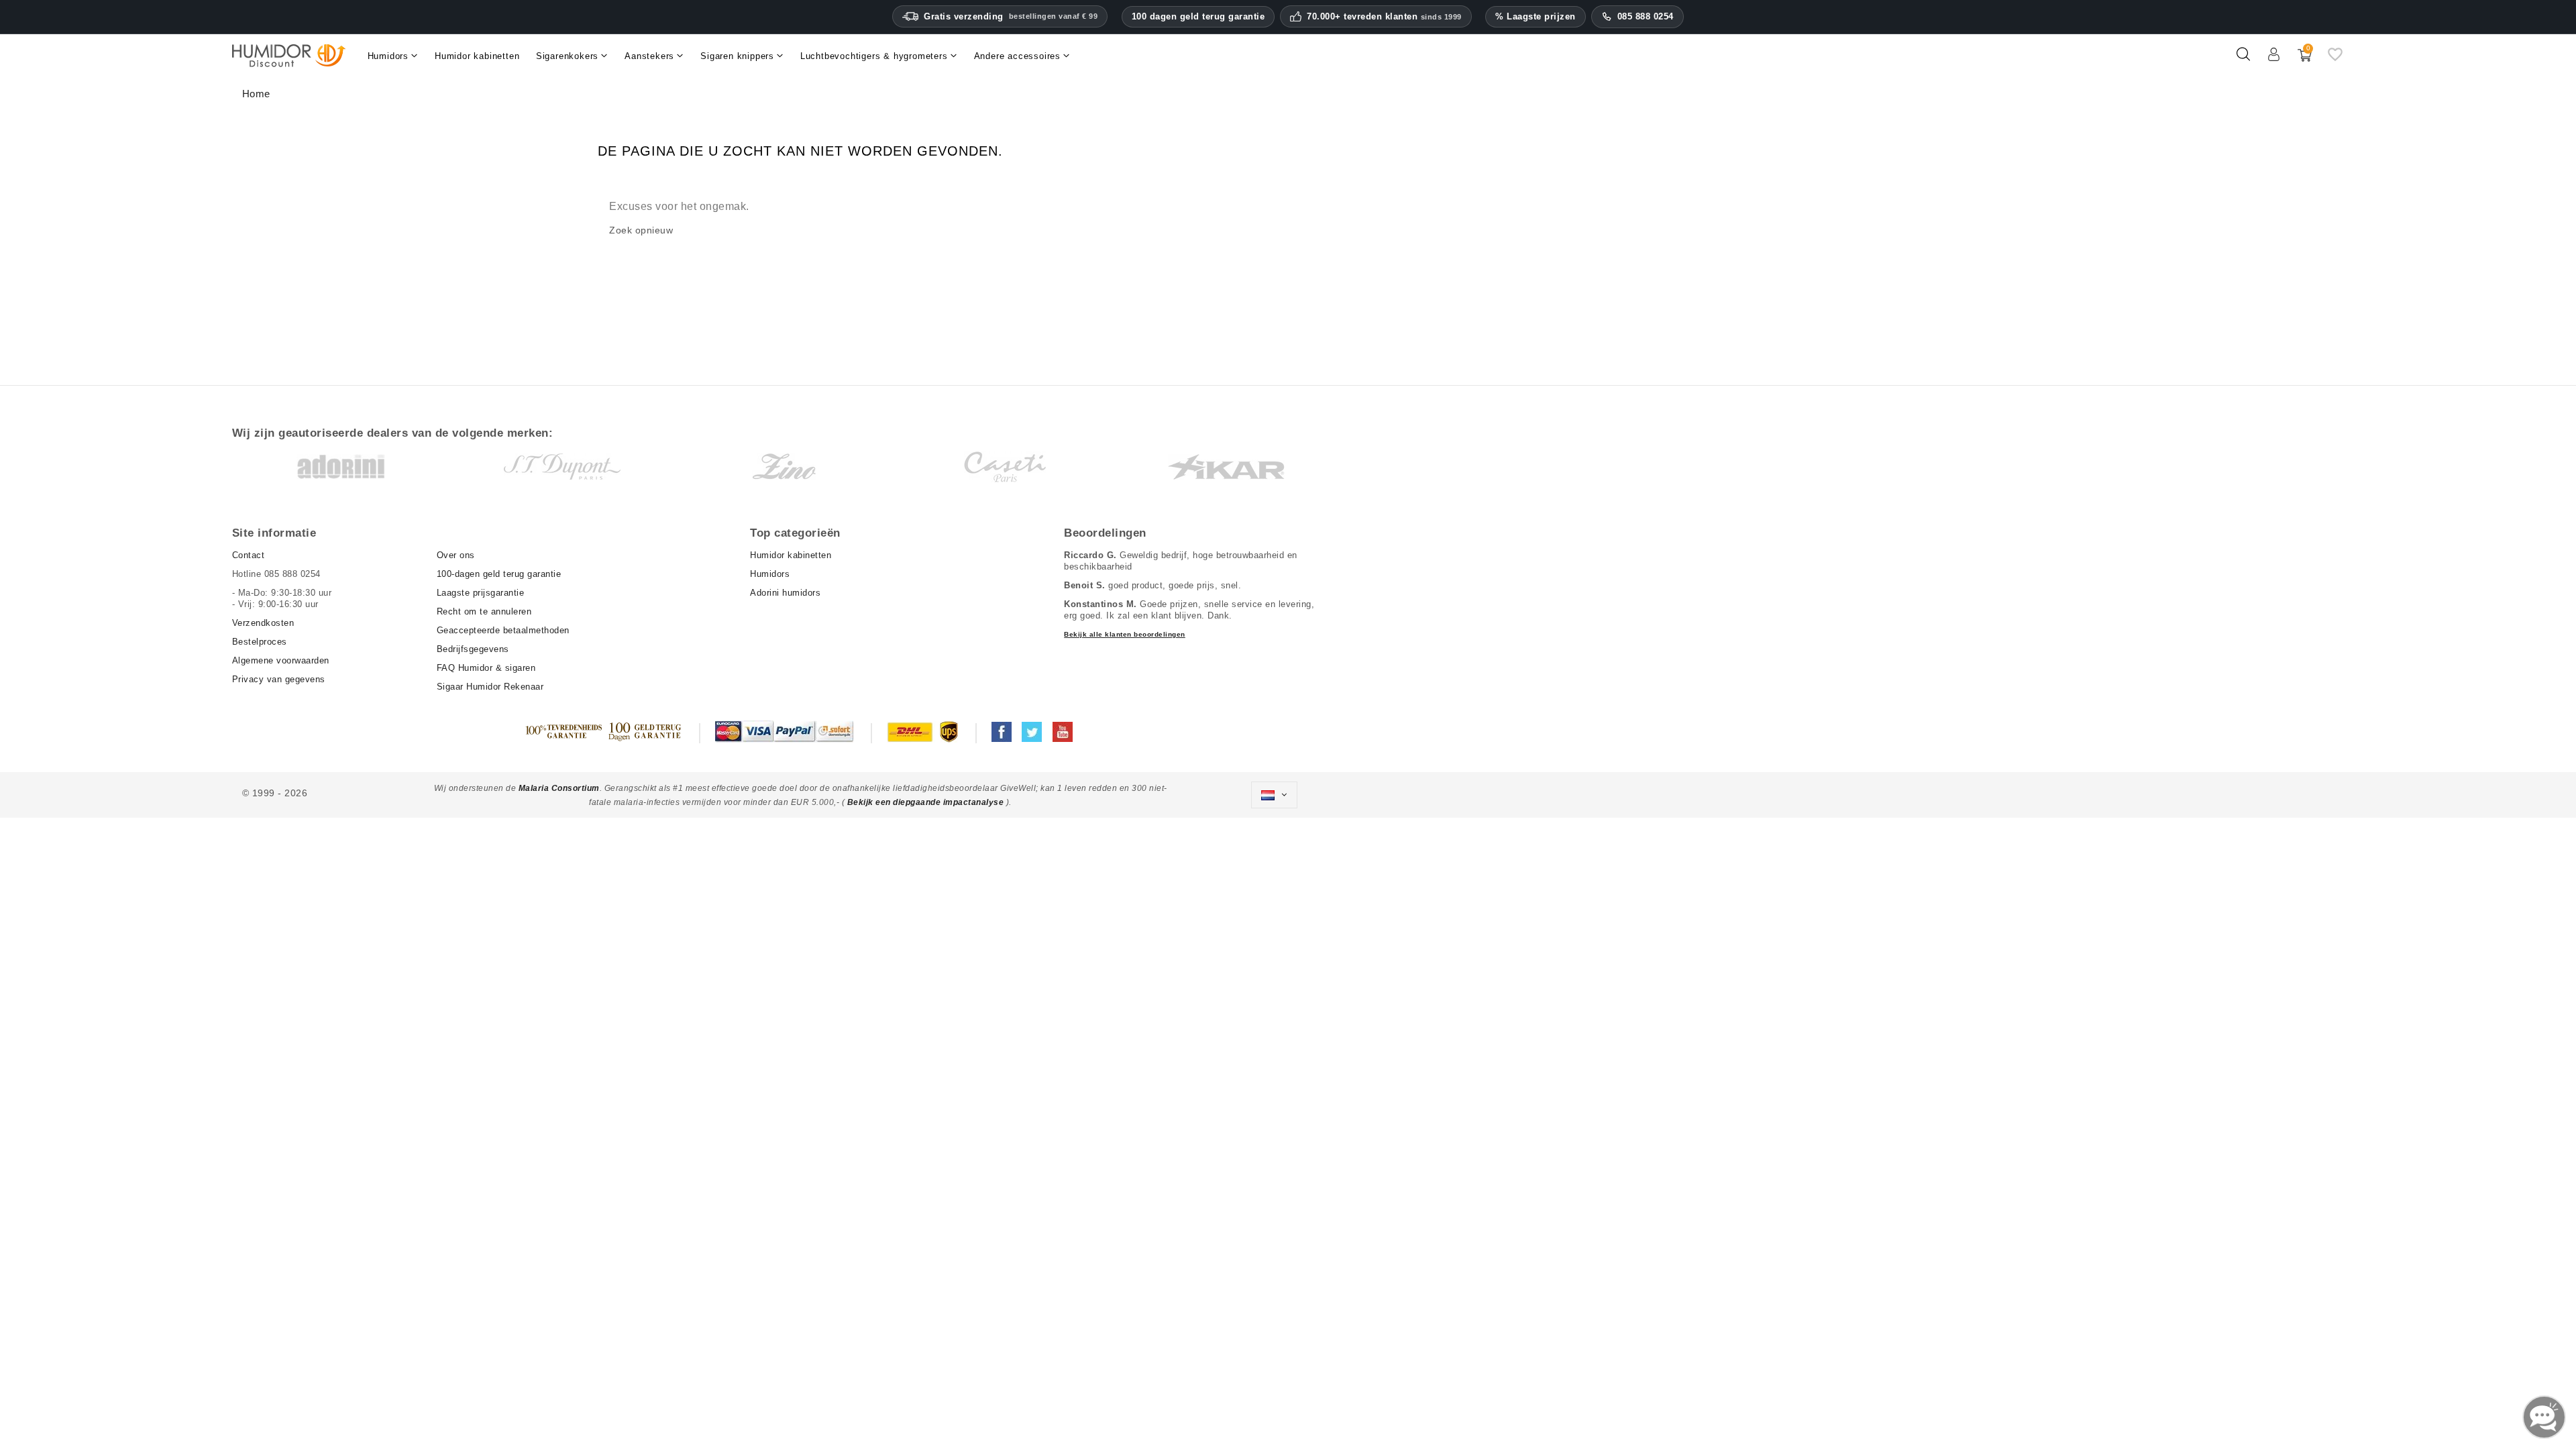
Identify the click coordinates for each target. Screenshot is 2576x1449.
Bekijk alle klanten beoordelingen (1125, 634)
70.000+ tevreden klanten (1384, 17)
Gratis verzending (1011, 16)
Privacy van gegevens (279, 679)
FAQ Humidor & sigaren (486, 668)
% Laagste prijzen (1536, 16)
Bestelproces (260, 642)
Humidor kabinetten (791, 555)
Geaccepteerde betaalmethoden (503, 630)
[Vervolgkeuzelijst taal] (1274, 795)
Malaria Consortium (559, 788)
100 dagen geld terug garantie (1198, 16)
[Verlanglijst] (2335, 60)
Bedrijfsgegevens (473, 649)
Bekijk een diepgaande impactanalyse (927, 802)
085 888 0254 (1646, 16)
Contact (249, 555)
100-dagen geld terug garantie (499, 574)
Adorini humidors (785, 593)
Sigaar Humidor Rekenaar (490, 687)
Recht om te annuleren (484, 611)
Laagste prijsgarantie (481, 593)
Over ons (456, 555)
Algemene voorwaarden (281, 660)
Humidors (770, 574)
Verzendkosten (263, 623)
